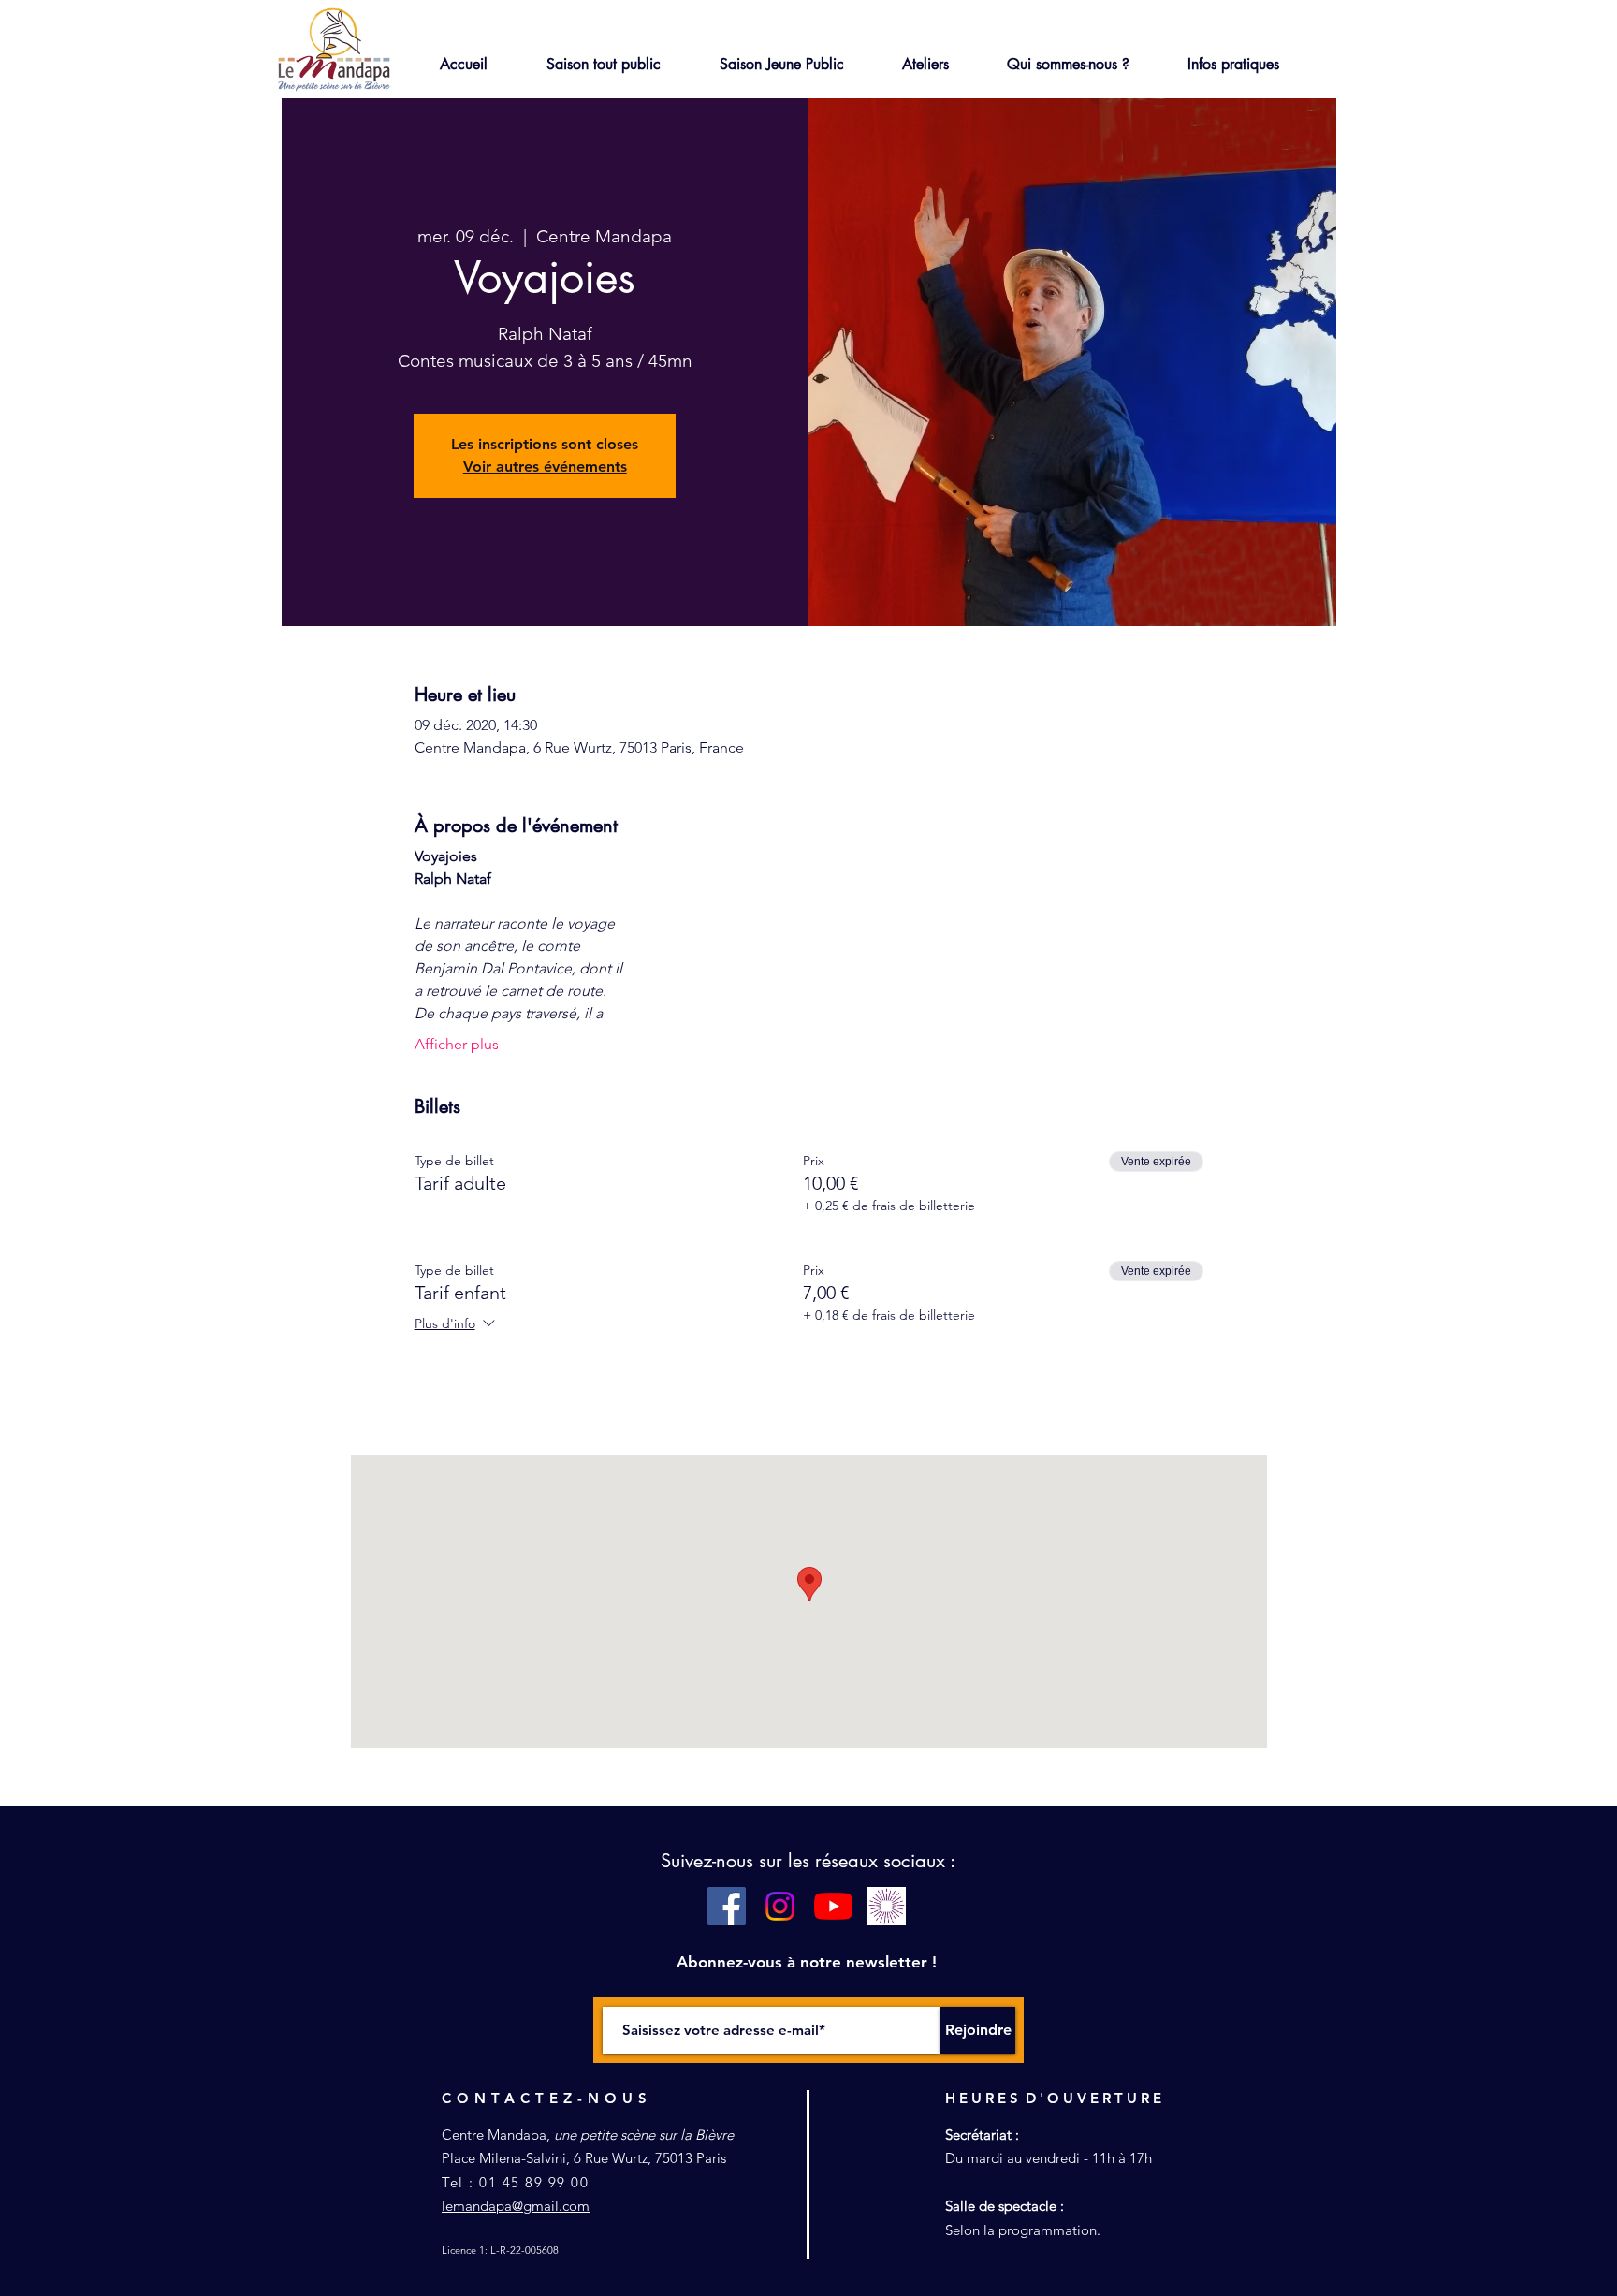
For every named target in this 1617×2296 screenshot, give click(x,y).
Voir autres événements (545, 467)
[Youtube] (833, 1906)
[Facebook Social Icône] (727, 1906)
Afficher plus (457, 1044)
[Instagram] (780, 1906)
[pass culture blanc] (887, 1906)
